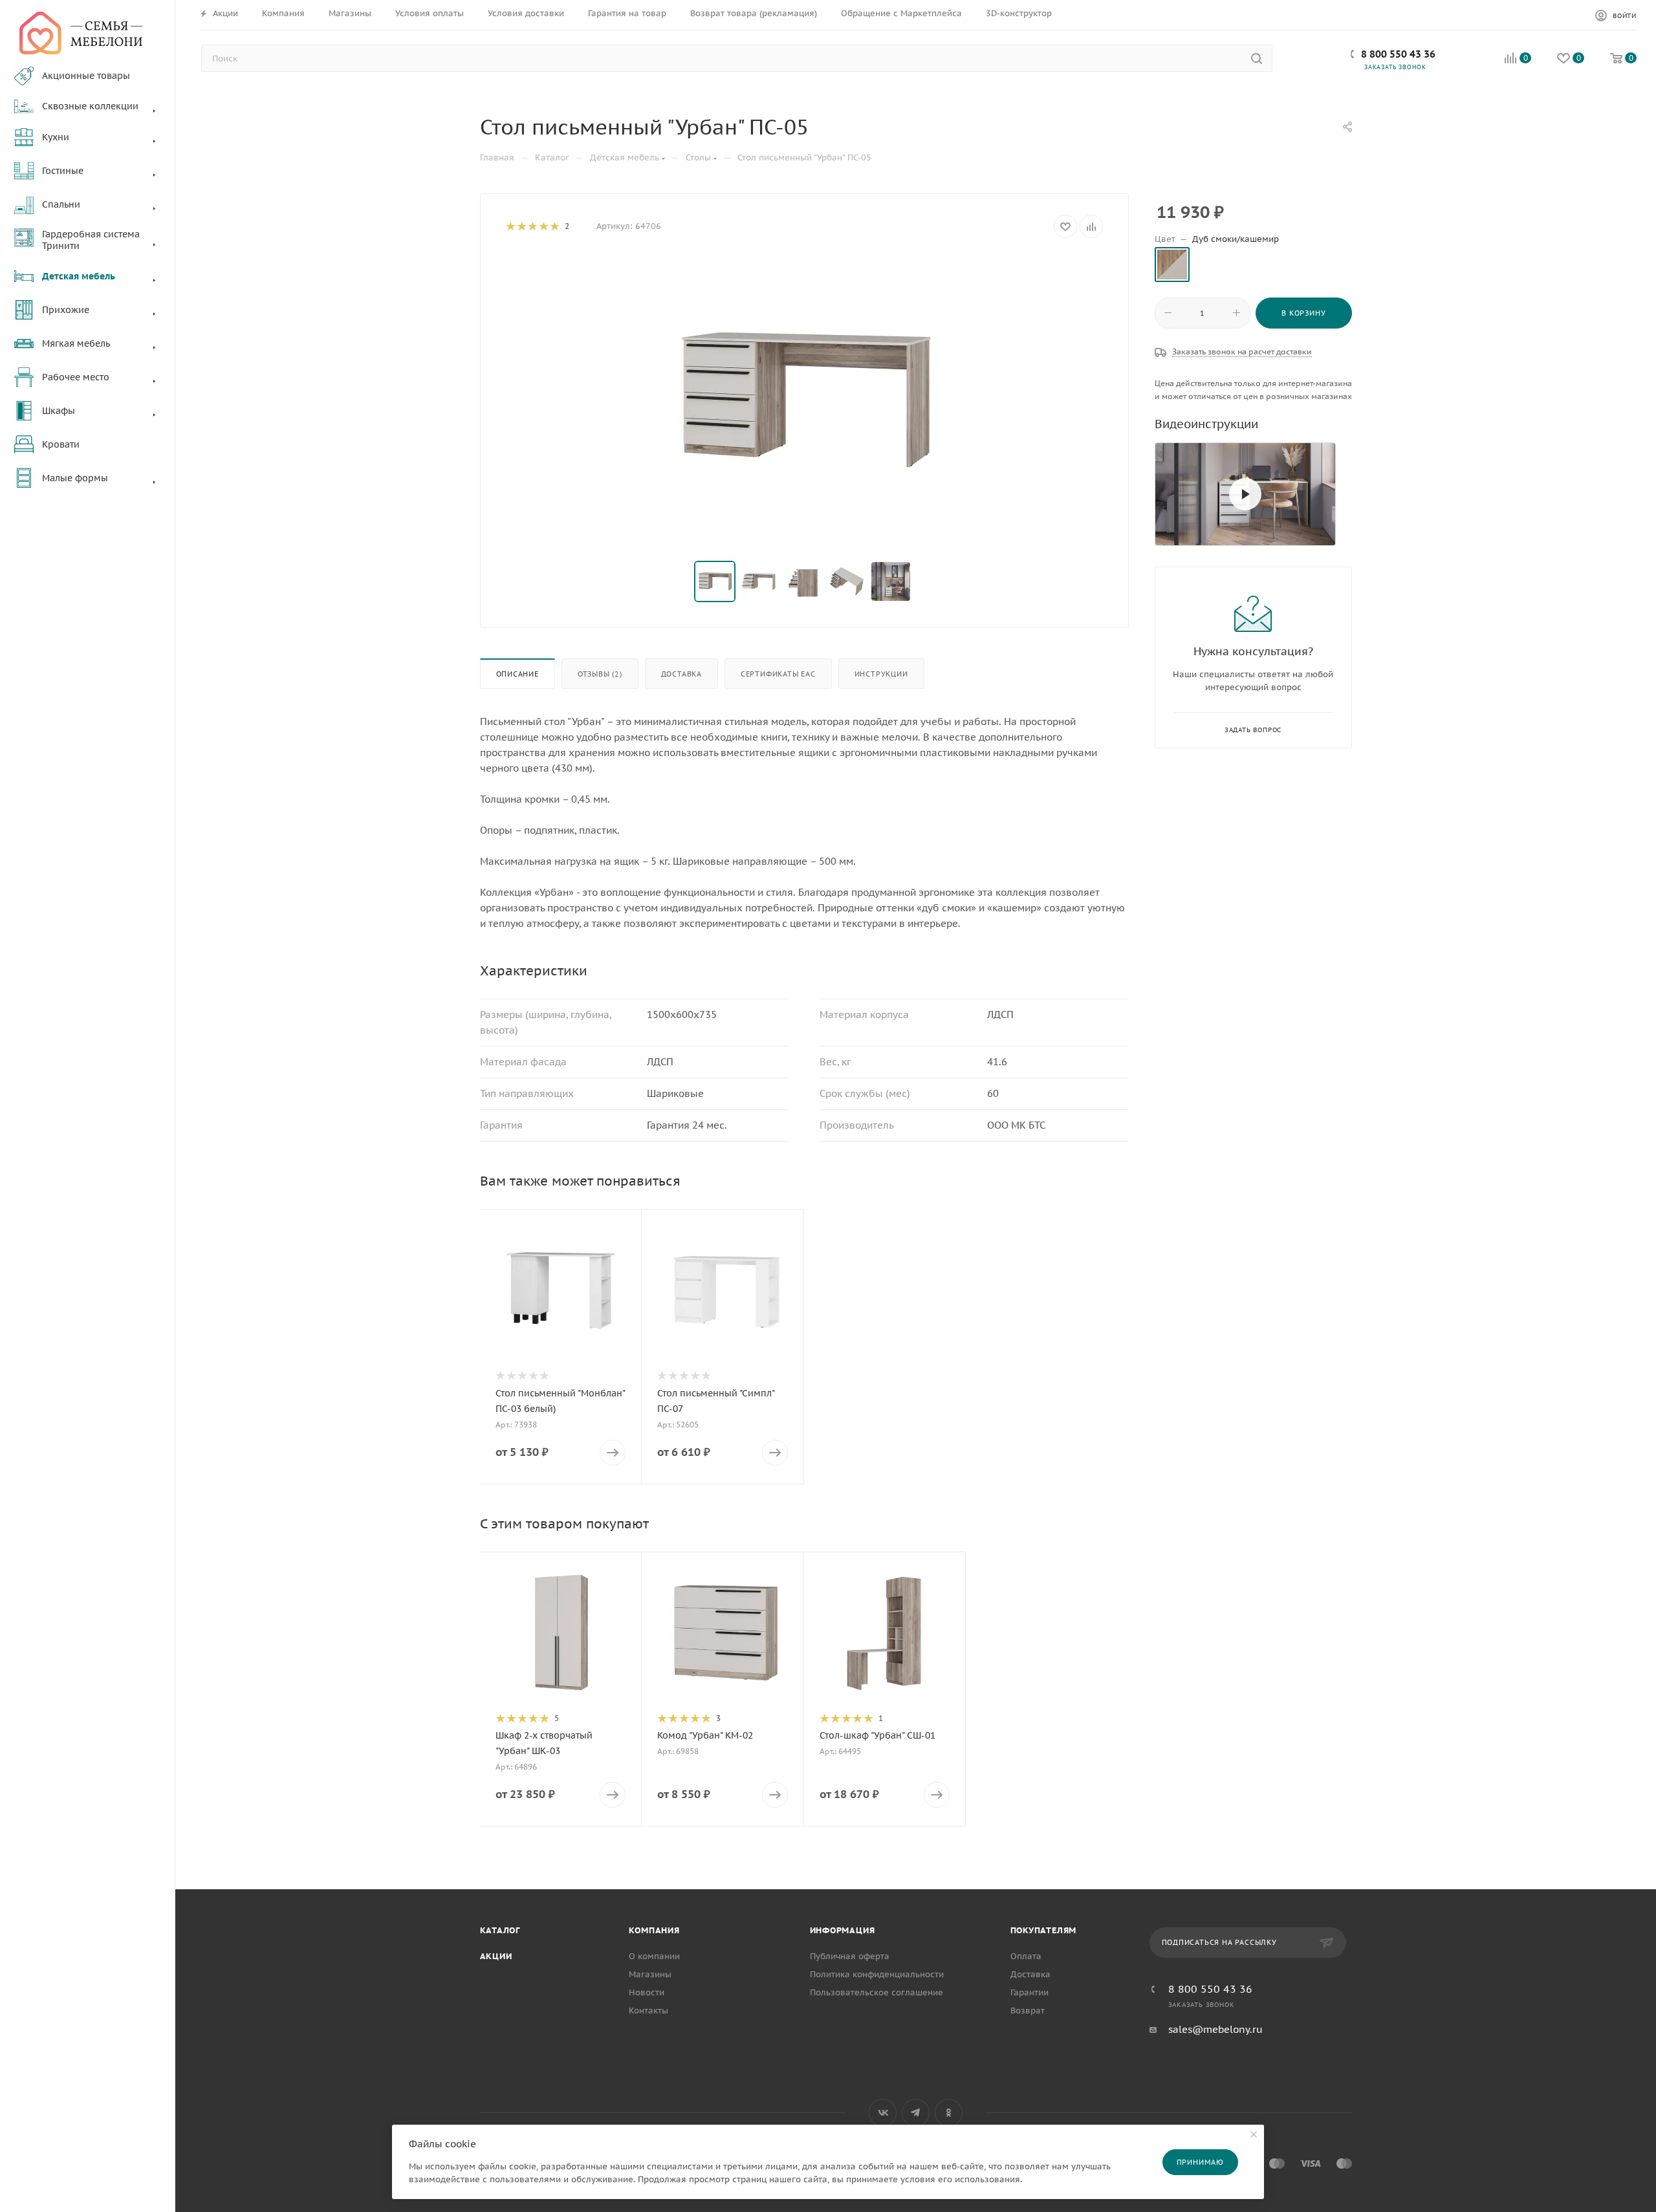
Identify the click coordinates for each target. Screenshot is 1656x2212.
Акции (496, 1956)
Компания (654, 1930)
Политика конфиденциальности (877, 1974)
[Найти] (1257, 58)
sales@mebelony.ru (1215, 2029)
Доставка (681, 674)
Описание (517, 674)
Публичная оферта (850, 1956)
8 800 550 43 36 (1398, 54)
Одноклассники (949, 2113)
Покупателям (1044, 1930)
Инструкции (881, 674)
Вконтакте (883, 2113)
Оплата (1026, 1956)
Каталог (500, 1930)
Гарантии (1030, 1992)
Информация (843, 1930)
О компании (654, 1956)
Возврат (1028, 2011)
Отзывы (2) (600, 674)
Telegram (916, 2113)
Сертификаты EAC (778, 674)
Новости (647, 1992)
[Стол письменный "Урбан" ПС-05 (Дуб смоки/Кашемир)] (804, 400)
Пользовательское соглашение (877, 1992)
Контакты (648, 2011)
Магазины (650, 1974)
